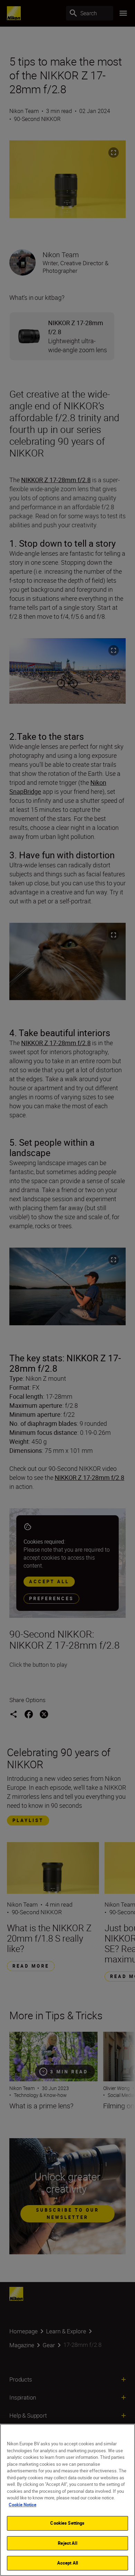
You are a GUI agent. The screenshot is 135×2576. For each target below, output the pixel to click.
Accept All (67, 2563)
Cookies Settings (67, 2523)
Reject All (67, 2543)
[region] (67, 2500)
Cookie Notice (22, 2505)
